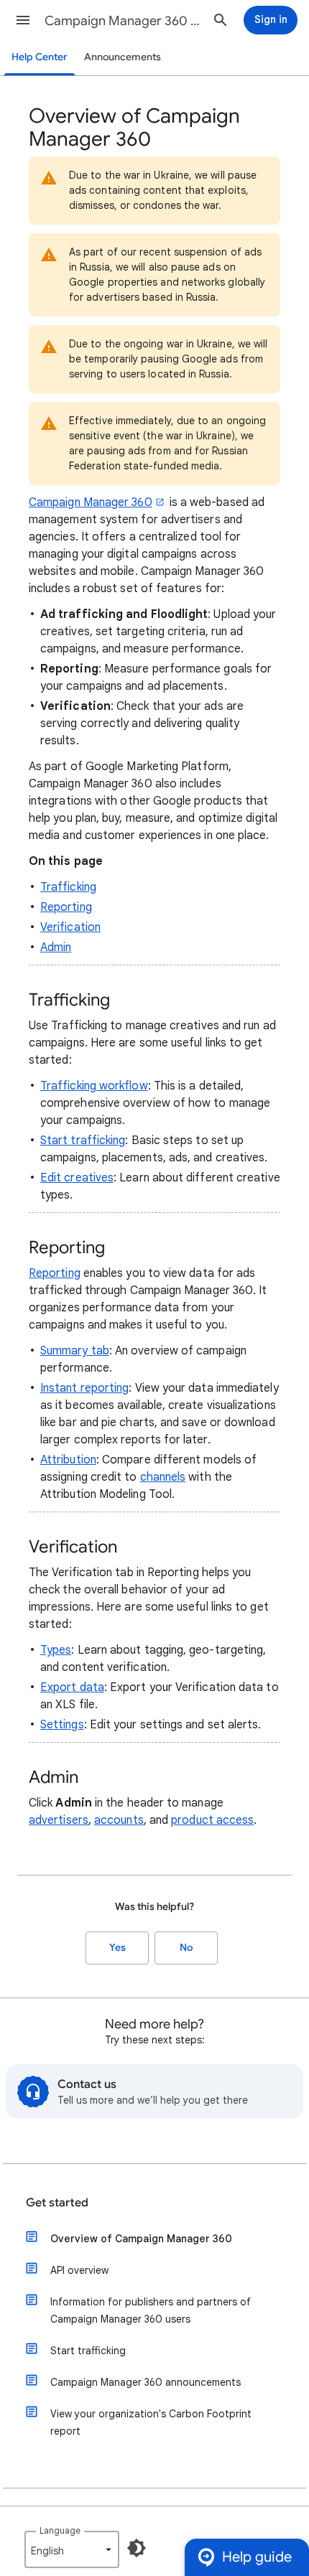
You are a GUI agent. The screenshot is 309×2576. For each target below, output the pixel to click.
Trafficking (68, 887)
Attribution (68, 1460)
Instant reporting (84, 1388)
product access (212, 1820)
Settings (62, 1725)
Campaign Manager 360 (91, 502)
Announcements (123, 57)
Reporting (66, 907)
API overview (79, 2270)
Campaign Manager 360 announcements (146, 2382)
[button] (23, 20)
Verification (70, 927)
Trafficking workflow (94, 1086)
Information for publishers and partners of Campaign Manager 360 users (151, 2310)
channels (163, 1477)
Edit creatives (77, 1178)
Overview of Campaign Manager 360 (141, 2239)
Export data (72, 1687)
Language (60, 2530)
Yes (117, 1948)
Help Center (40, 57)
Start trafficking (83, 1141)
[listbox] (72, 2549)
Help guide (257, 2557)
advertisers (59, 1820)
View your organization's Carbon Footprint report (151, 2422)
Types (56, 1650)
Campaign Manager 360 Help (123, 21)
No (186, 1948)
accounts (119, 1820)
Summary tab (75, 1351)
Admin (56, 947)
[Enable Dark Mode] (137, 2548)
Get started (57, 2203)
